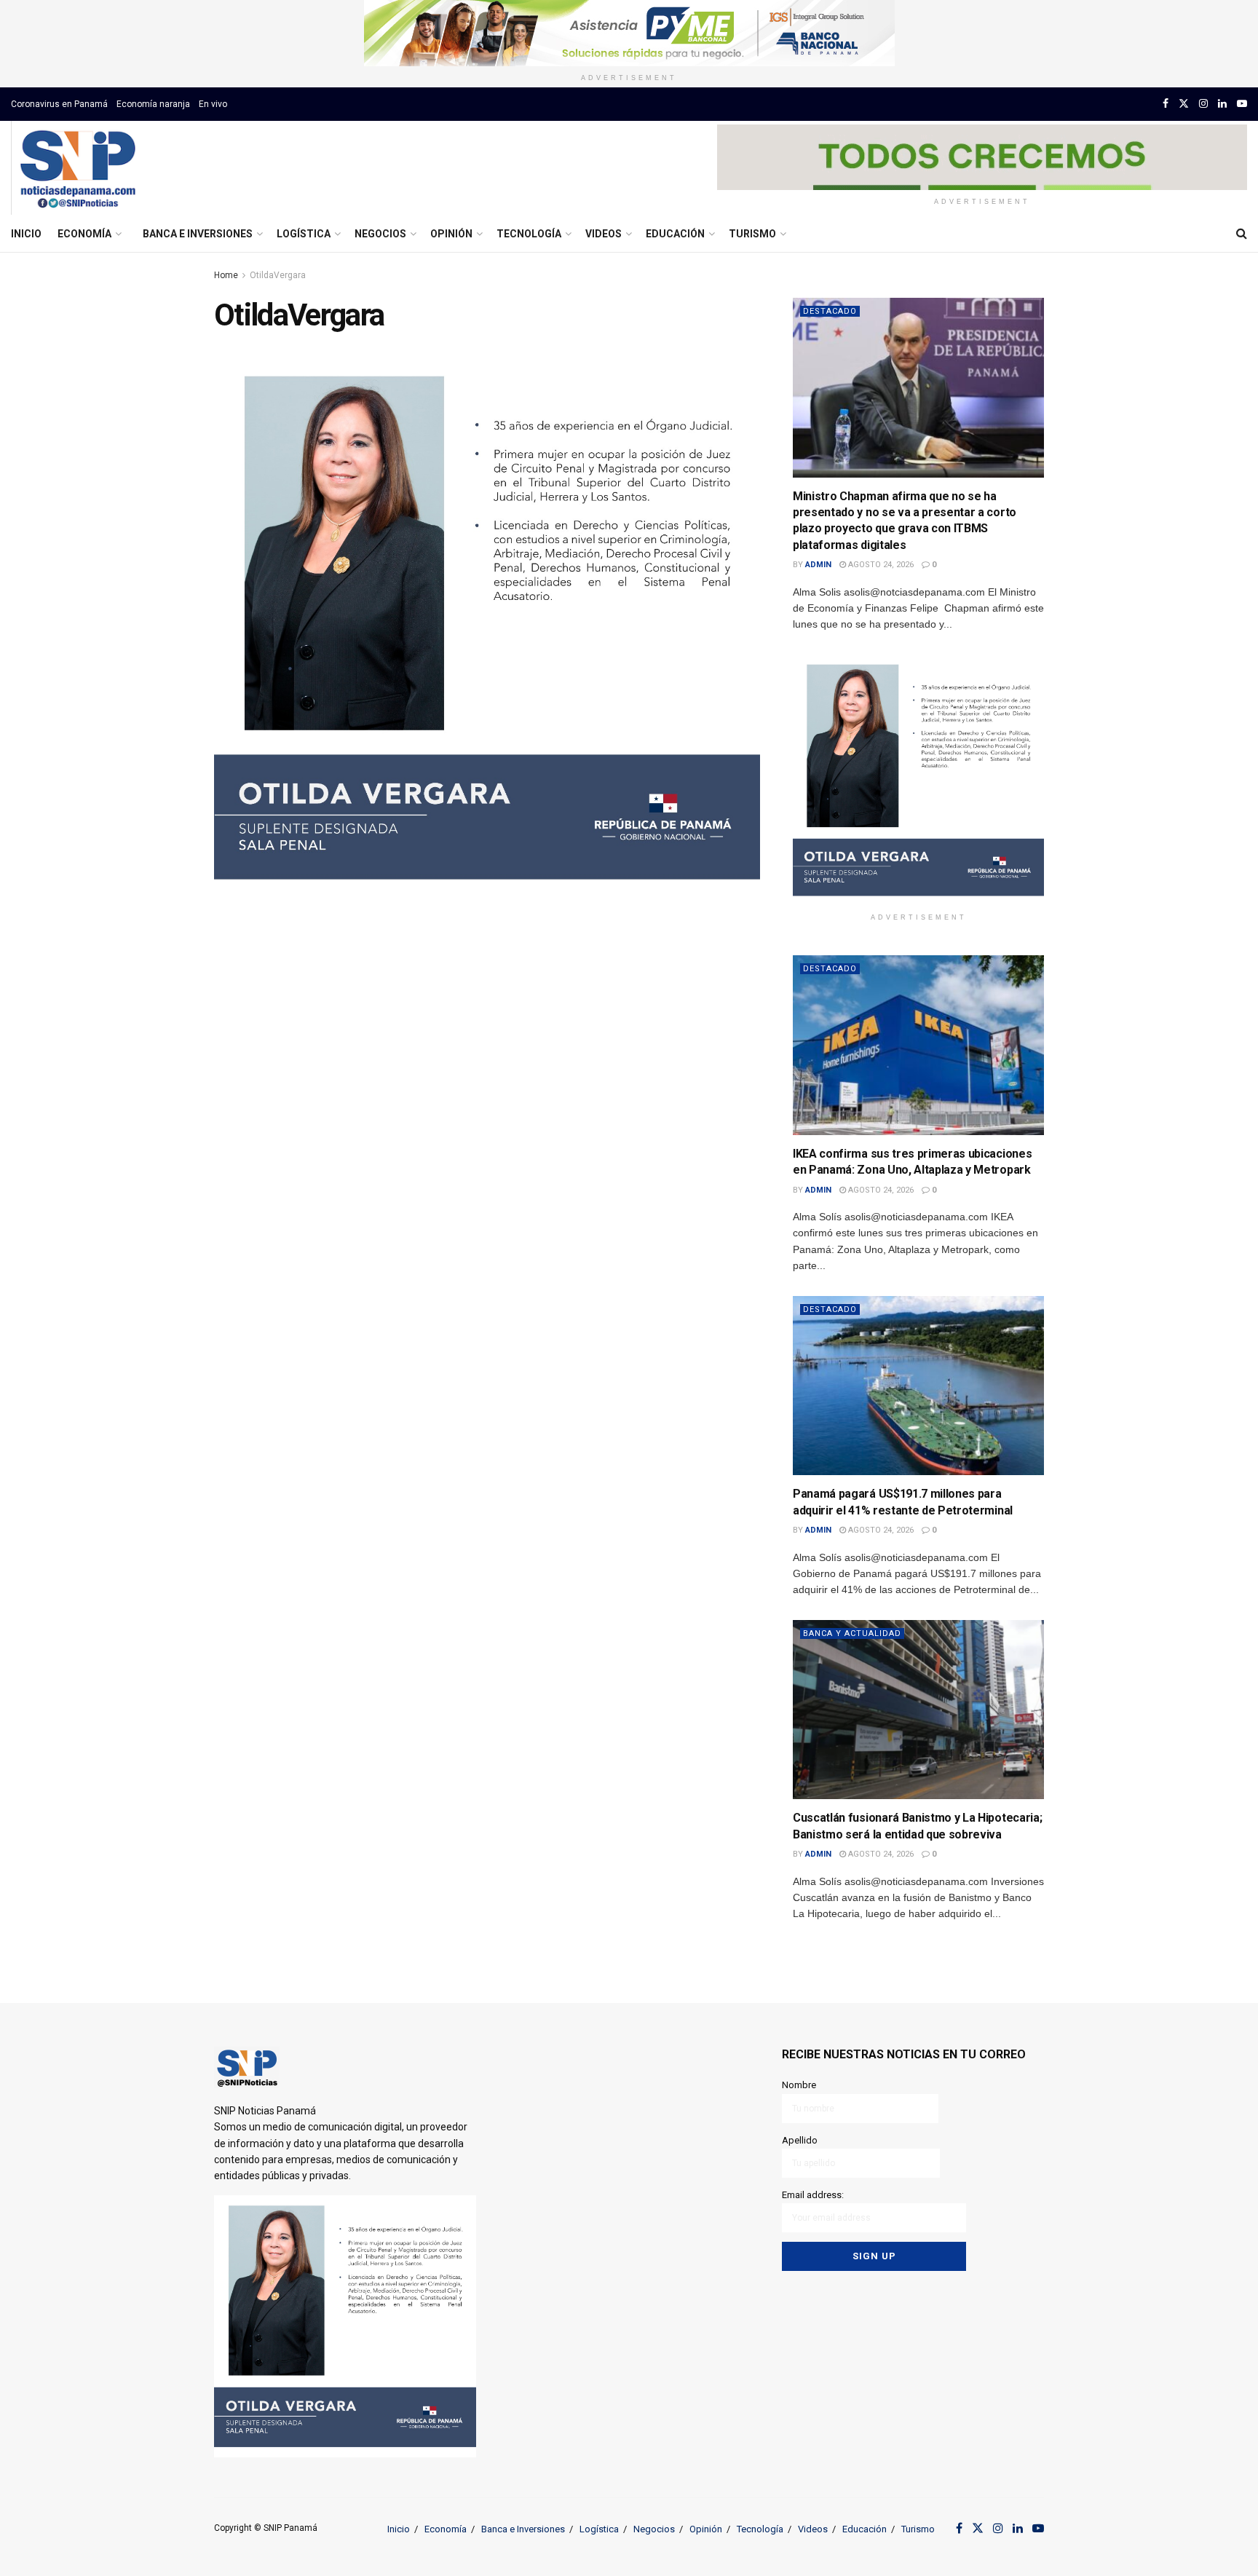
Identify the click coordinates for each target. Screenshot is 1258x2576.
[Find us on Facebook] (1166, 104)
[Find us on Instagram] (1203, 104)
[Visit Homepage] (78, 168)
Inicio (26, 234)
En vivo (213, 104)
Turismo (752, 234)
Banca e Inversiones (198, 234)
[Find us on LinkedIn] (1222, 104)
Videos (604, 234)
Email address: (813, 2195)
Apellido (800, 2140)
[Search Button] (1242, 234)
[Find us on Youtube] (1242, 104)
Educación (675, 234)
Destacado (830, 311)
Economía (84, 234)
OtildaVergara (278, 275)
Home (226, 275)
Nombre (799, 2085)
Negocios (380, 234)
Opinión (451, 234)
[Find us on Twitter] (1184, 104)
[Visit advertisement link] (629, 33)
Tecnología (529, 234)
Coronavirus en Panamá (59, 104)
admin (818, 565)
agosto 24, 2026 (880, 565)
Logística (304, 234)
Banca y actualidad (852, 1633)
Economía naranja (153, 104)
